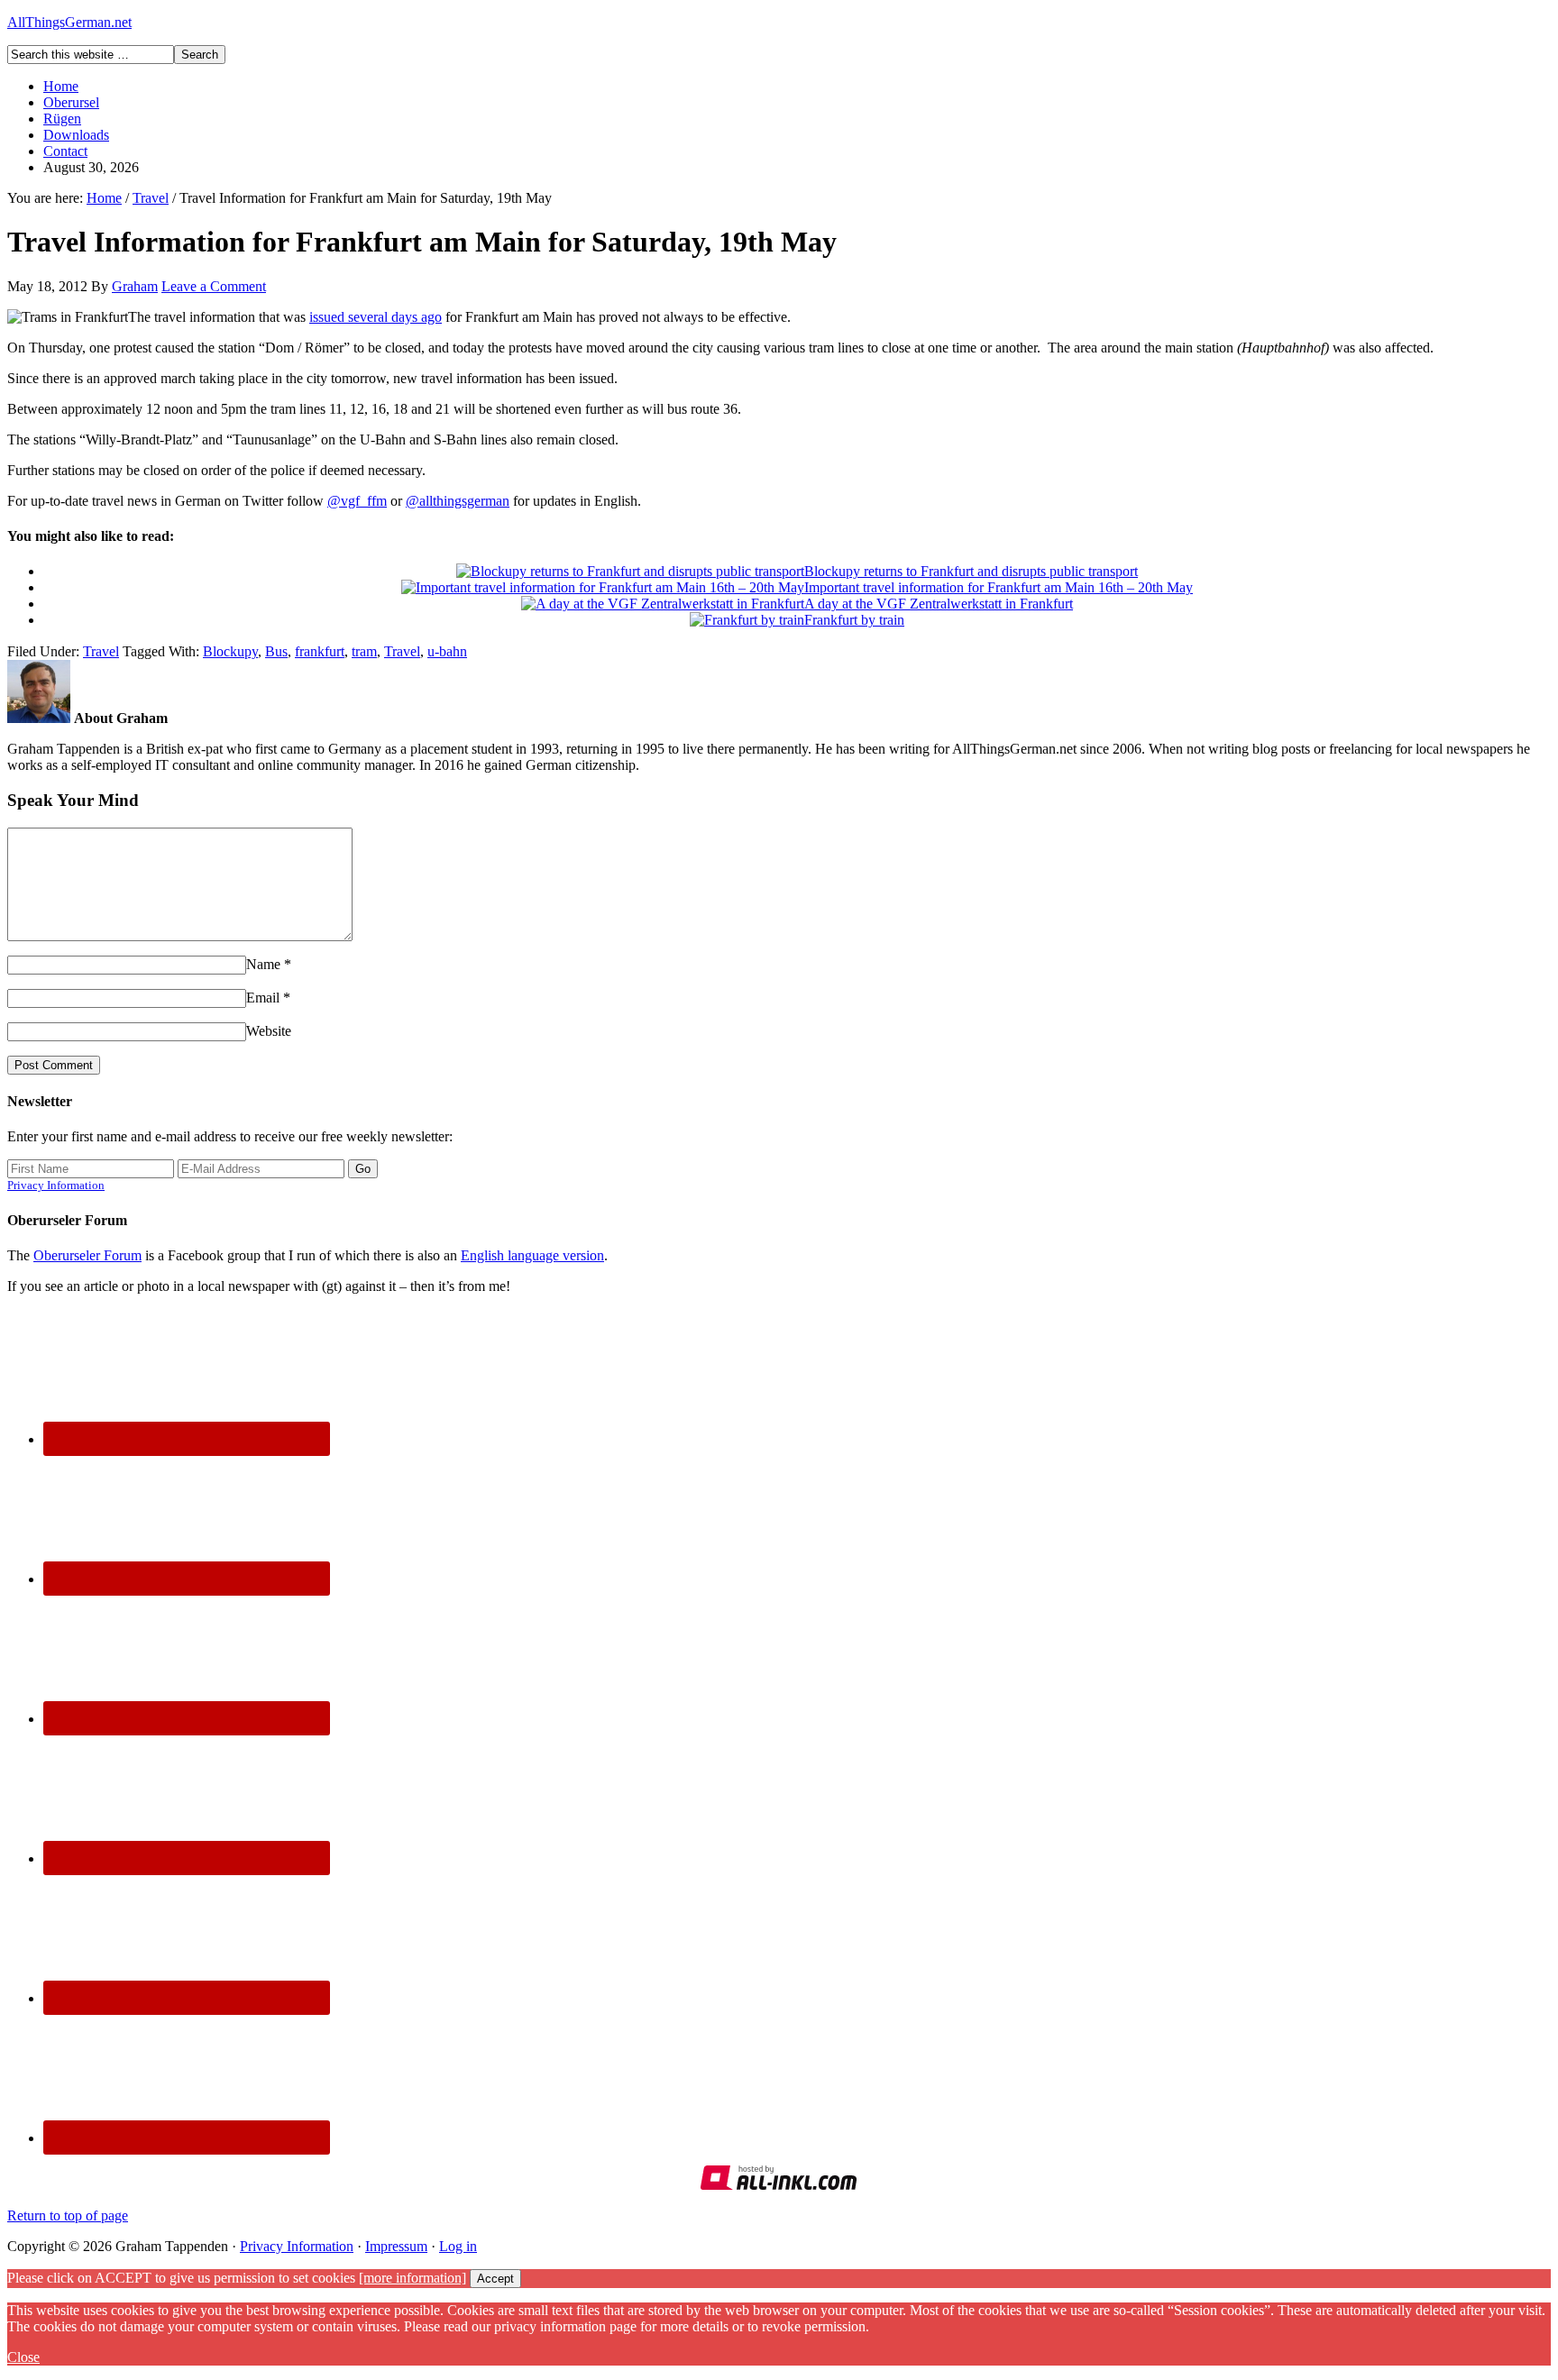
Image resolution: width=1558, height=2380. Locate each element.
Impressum (396, 2246)
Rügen (62, 119)
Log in (458, 2246)
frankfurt (320, 651)
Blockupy (230, 651)
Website (269, 1031)
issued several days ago (376, 317)
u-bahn (447, 651)
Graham (135, 286)
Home (61, 86)
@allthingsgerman (458, 501)
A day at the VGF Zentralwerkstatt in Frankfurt (939, 604)
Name (263, 964)
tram (364, 651)
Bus (276, 651)
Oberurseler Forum (87, 1255)
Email (263, 998)
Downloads (76, 135)
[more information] (412, 2278)
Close (23, 2357)
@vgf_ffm (357, 501)
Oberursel (71, 102)
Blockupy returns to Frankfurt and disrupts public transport (971, 571)
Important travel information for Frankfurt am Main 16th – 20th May (999, 587)
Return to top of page (68, 2215)
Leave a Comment (214, 286)
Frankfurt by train (854, 620)
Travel (101, 651)
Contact (65, 151)
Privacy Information (56, 1185)
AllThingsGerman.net (69, 22)
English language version (532, 1255)
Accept (495, 2279)
